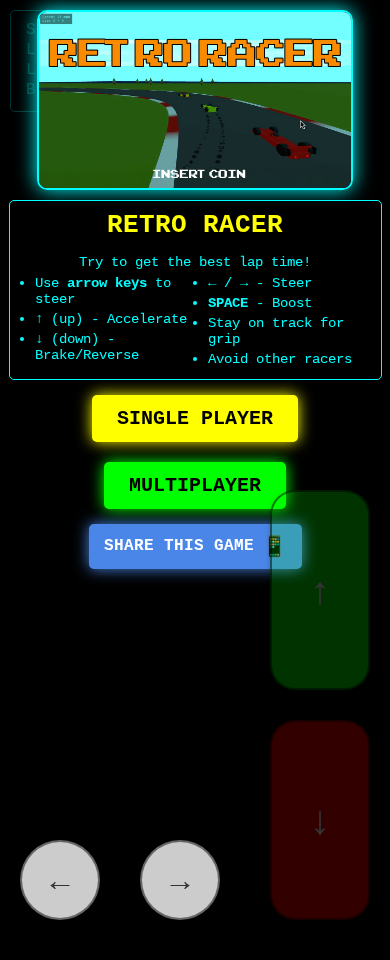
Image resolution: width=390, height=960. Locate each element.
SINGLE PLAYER (195, 418)
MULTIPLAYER (195, 485)
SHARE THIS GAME (195, 547)
